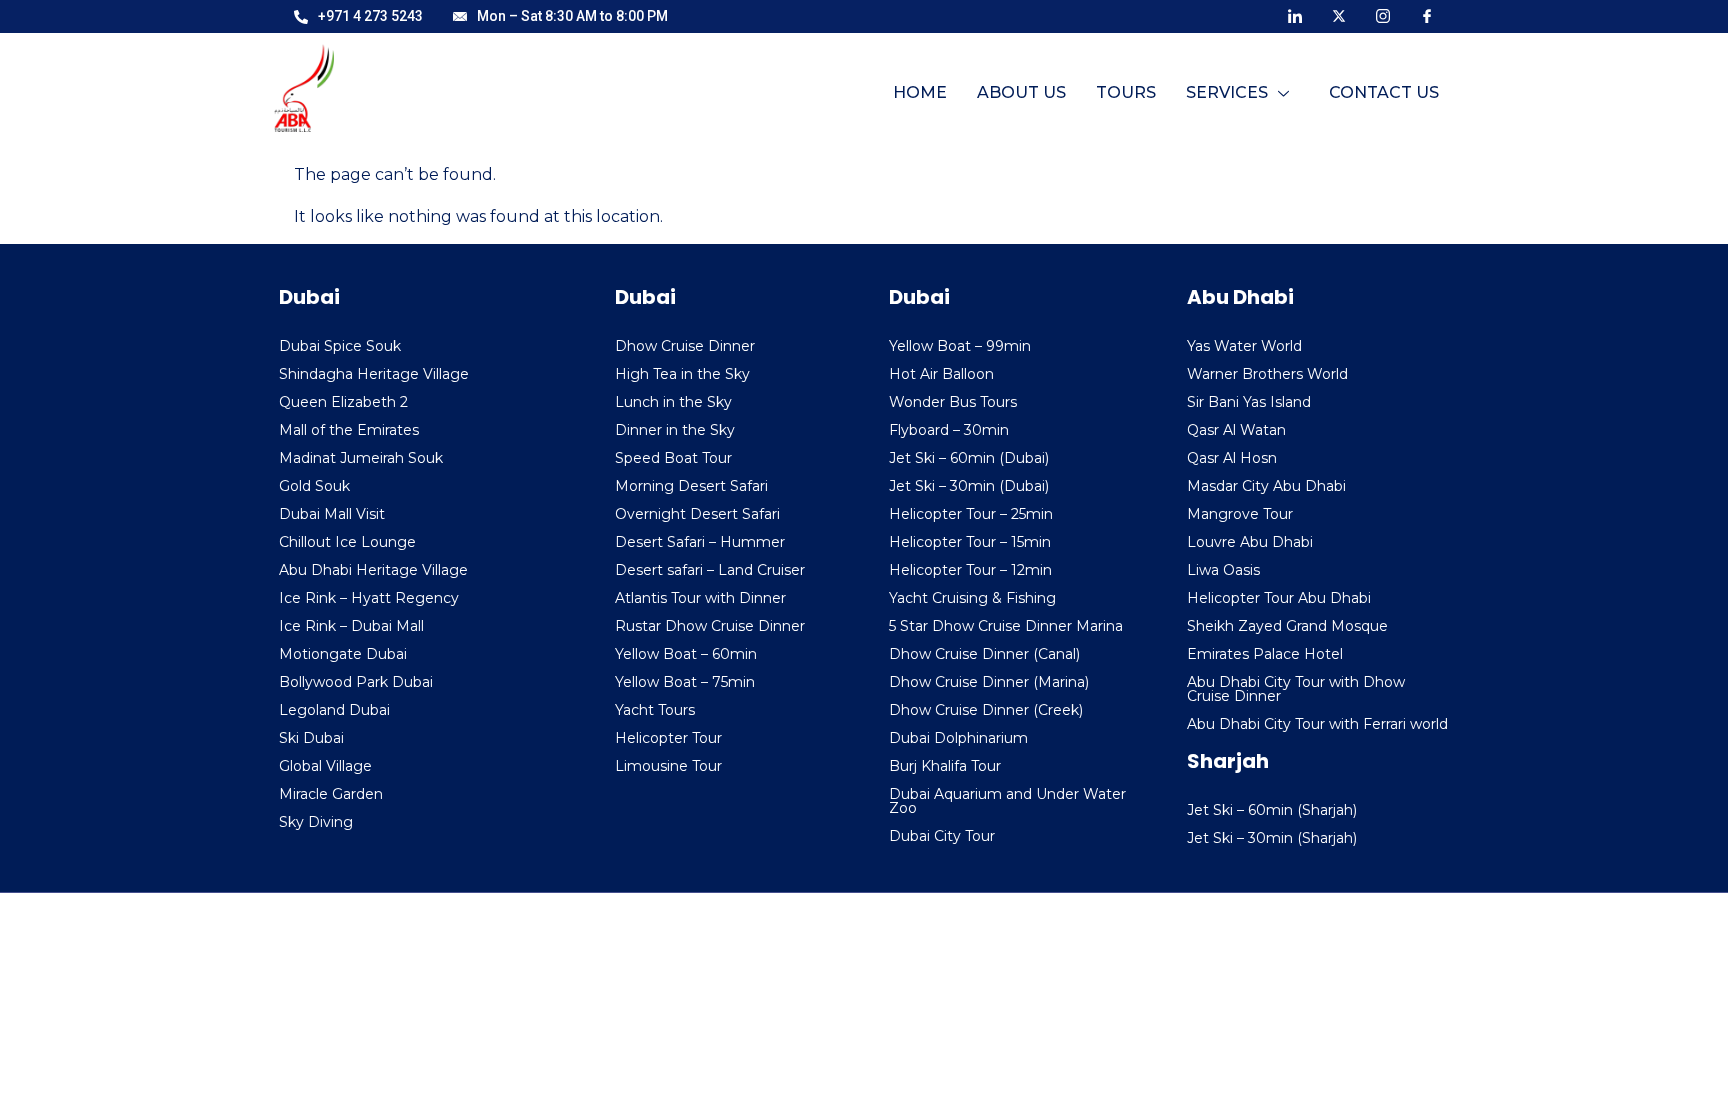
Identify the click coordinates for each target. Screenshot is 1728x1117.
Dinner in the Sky (675, 430)
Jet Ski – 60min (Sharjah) (1272, 810)
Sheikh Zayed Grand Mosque (1287, 626)
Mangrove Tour (1240, 514)
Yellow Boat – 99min (960, 346)
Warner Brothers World (1267, 374)
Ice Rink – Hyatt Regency (369, 598)
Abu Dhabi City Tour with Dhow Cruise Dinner (1296, 689)
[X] (1339, 15)
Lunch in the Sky (673, 402)
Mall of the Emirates (349, 430)
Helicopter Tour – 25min (971, 514)
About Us (1021, 92)
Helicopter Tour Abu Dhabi (1279, 598)
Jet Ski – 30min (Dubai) (969, 486)
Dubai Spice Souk (340, 346)
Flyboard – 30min (949, 430)
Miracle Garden (331, 794)
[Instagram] (1383, 15)
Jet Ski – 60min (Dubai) (969, 458)
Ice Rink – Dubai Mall (351, 626)
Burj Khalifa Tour (945, 766)
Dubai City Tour (942, 836)
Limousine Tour (668, 766)
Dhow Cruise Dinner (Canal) (984, 654)
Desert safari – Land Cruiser (710, 570)
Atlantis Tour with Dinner (700, 598)
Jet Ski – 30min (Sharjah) (1272, 838)
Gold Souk (314, 486)
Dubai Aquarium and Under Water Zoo (1007, 801)
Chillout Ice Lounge (347, 542)
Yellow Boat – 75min (685, 682)
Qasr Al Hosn (1232, 458)
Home (920, 92)
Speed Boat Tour (673, 458)
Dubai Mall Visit (332, 514)
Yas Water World (1244, 346)
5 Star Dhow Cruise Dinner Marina (1006, 626)
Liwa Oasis (1223, 570)
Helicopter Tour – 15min (970, 542)
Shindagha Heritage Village (374, 374)
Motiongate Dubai (343, 654)
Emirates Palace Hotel (1265, 654)
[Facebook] (1427, 15)
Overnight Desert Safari (697, 514)
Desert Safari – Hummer (700, 542)
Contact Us (1384, 92)
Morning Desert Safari (691, 486)
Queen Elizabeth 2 (343, 402)
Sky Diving (316, 822)
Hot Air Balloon (941, 374)
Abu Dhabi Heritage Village (373, 570)
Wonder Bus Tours (953, 402)
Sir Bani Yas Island (1249, 402)
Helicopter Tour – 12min (970, 570)
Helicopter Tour (668, 738)
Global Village (325, 766)
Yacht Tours (655, 710)
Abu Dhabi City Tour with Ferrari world (1317, 724)
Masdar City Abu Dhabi (1266, 486)
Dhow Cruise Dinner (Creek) (986, 710)
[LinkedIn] (1295, 15)
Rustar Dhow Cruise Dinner (710, 626)
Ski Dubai (311, 738)
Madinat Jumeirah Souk (361, 458)
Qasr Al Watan (1236, 430)
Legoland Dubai (334, 710)
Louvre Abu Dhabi (1250, 542)
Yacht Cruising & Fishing (972, 598)
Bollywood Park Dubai (356, 682)
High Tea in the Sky (682, 374)
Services (1227, 92)
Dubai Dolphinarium (958, 738)
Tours (1126, 92)
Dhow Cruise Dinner (685, 346)
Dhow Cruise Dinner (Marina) (989, 682)
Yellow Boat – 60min (686, 654)
